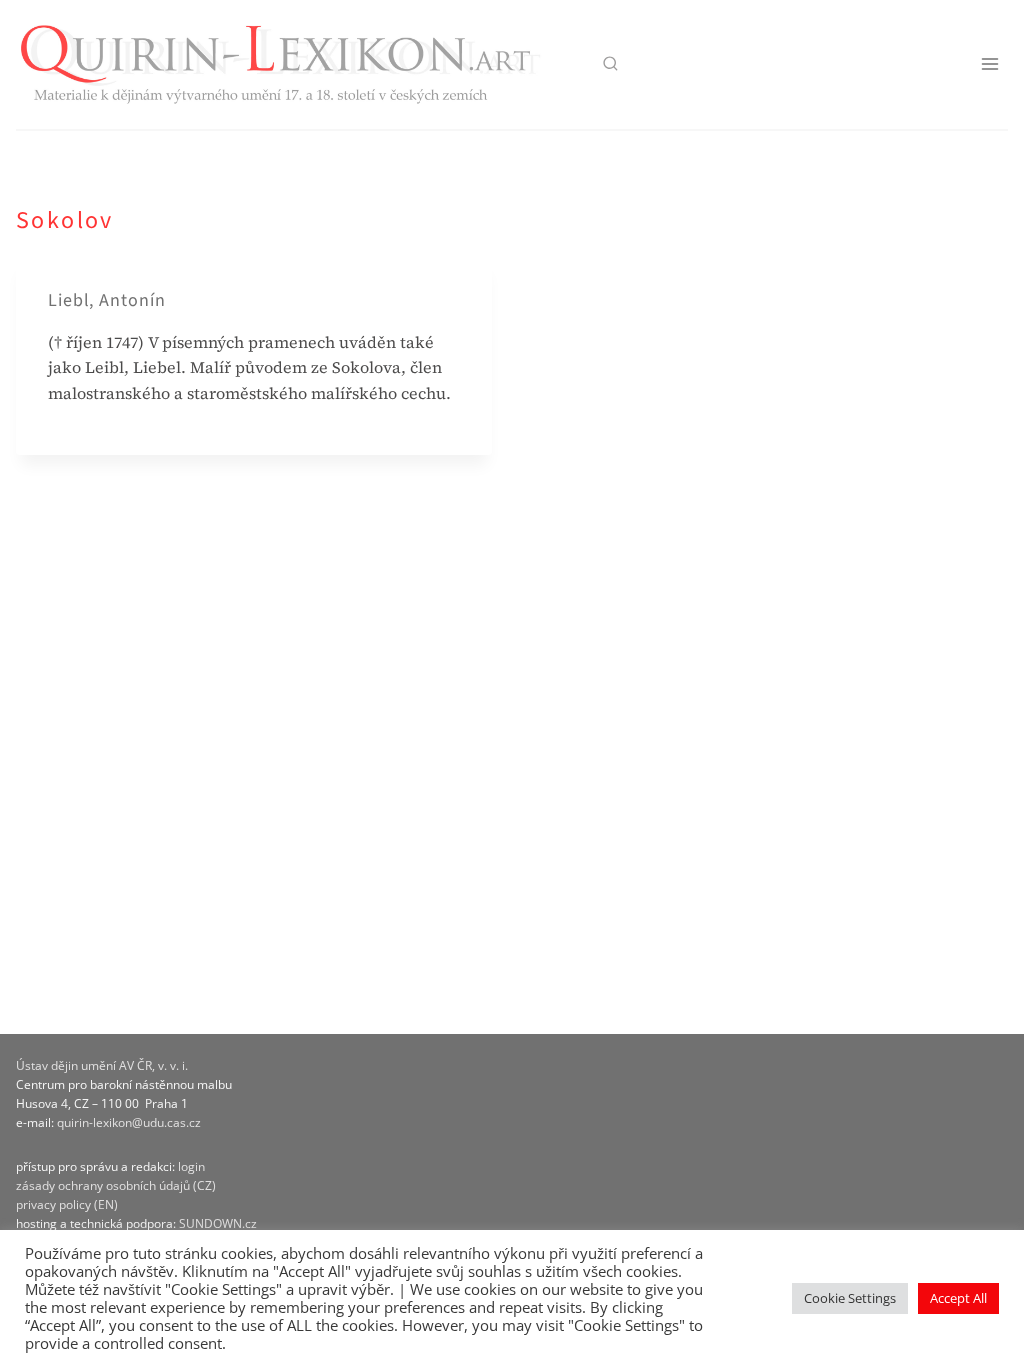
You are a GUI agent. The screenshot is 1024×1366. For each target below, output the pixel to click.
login (191, 1166)
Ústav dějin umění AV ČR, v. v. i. (102, 1065)
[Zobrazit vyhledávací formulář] (609, 64)
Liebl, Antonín (107, 300)
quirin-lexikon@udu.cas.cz (129, 1122)
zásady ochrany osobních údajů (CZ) (116, 1185)
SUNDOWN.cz (218, 1223)
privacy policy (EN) (67, 1204)
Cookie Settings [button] (850, 1298)
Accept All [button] (958, 1298)
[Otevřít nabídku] (989, 64)
